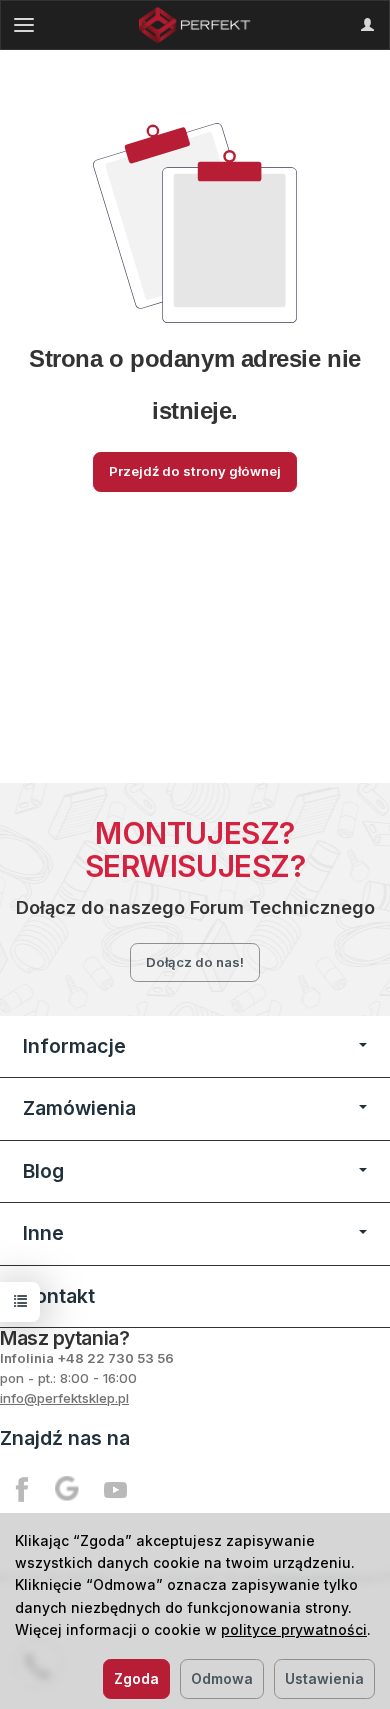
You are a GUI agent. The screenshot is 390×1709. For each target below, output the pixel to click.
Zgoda (136, 1678)
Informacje (74, 1046)
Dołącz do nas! (195, 962)
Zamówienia (79, 1108)
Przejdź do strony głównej (195, 471)
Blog (43, 1171)
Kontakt (59, 1296)
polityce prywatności (294, 1629)
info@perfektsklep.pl (64, 1398)
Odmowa (222, 1678)
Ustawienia (324, 1678)
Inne (43, 1233)
